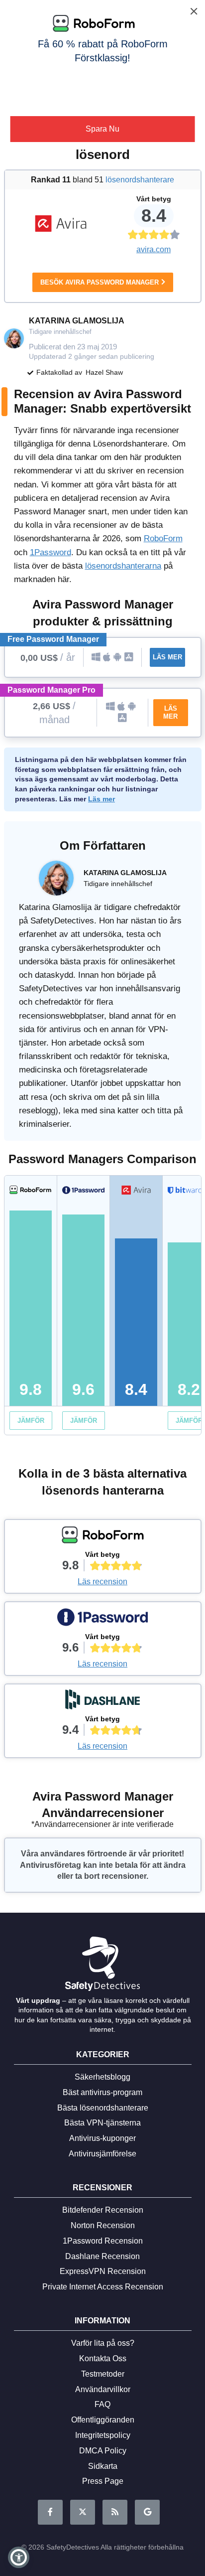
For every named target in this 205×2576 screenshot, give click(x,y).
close (192, 12)
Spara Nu (102, 129)
